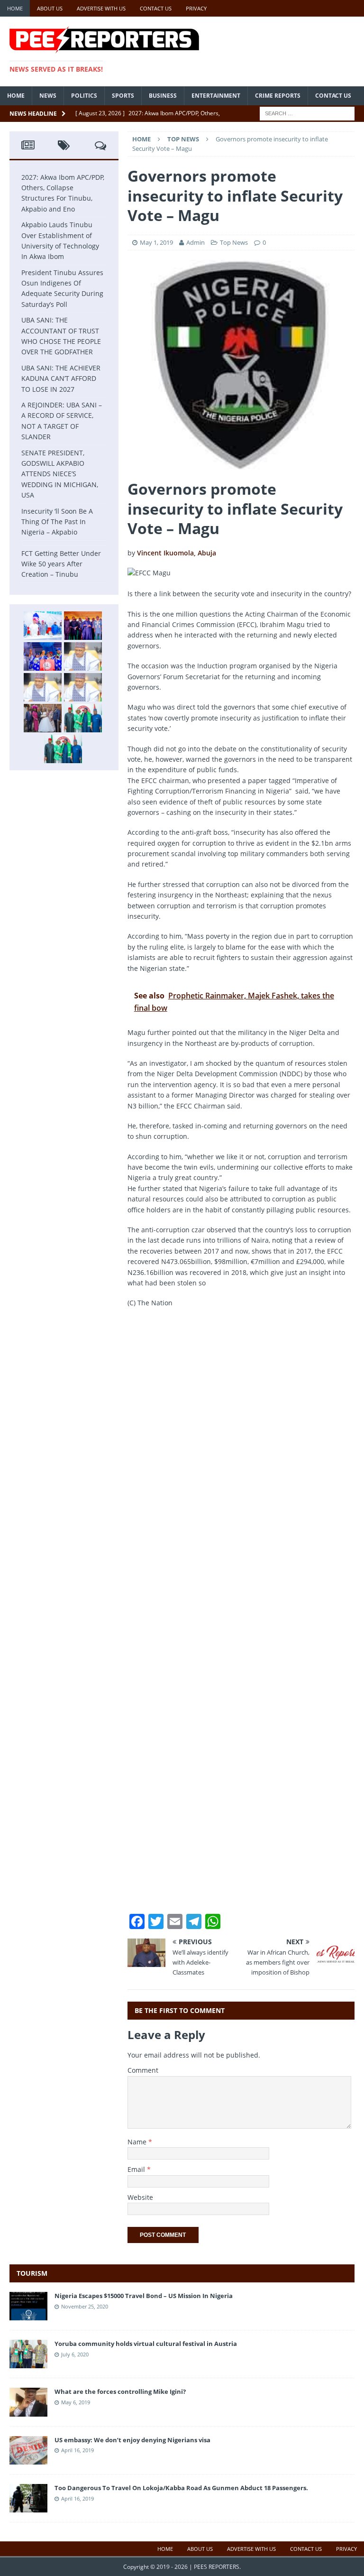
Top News (234, 242)
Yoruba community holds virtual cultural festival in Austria (146, 2344)
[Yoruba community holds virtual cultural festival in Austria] (28, 2363)
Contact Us (156, 8)
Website (140, 2197)
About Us (50, 8)
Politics (84, 96)
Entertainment (216, 96)
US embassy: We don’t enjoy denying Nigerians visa (132, 2440)
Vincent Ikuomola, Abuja (177, 553)
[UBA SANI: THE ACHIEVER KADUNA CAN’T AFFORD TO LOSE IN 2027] (43, 687)
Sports (123, 96)
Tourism (32, 2273)
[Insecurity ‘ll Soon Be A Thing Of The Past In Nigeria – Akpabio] (83, 718)
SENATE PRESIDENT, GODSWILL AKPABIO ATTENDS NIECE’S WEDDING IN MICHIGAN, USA (60, 474)
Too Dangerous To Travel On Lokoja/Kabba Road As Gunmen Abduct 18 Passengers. (181, 2488)
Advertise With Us (101, 8)
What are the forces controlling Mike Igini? (120, 2391)
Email (137, 2169)
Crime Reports (278, 96)
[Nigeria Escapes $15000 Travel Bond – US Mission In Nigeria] (28, 2315)
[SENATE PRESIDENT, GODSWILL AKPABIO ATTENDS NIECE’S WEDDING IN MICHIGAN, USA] (43, 718)
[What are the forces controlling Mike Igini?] (28, 2411)
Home (15, 8)
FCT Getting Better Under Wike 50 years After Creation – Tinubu (61, 564)
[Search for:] (307, 113)
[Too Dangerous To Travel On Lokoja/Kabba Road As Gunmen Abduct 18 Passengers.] (28, 2507)
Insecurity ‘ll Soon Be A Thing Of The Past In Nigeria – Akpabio (57, 522)
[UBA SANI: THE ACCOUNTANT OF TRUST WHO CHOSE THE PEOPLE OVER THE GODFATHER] (83, 656)
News (48, 96)
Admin (196, 242)
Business (163, 96)
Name (138, 2142)
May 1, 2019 (156, 242)
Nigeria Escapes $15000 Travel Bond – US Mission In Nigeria (144, 2296)
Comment (143, 2070)
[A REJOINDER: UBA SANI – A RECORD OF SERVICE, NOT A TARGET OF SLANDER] (83, 687)
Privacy (196, 8)
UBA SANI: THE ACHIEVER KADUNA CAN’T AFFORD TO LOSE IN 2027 (61, 379)
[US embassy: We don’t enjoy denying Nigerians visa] (28, 2459)
